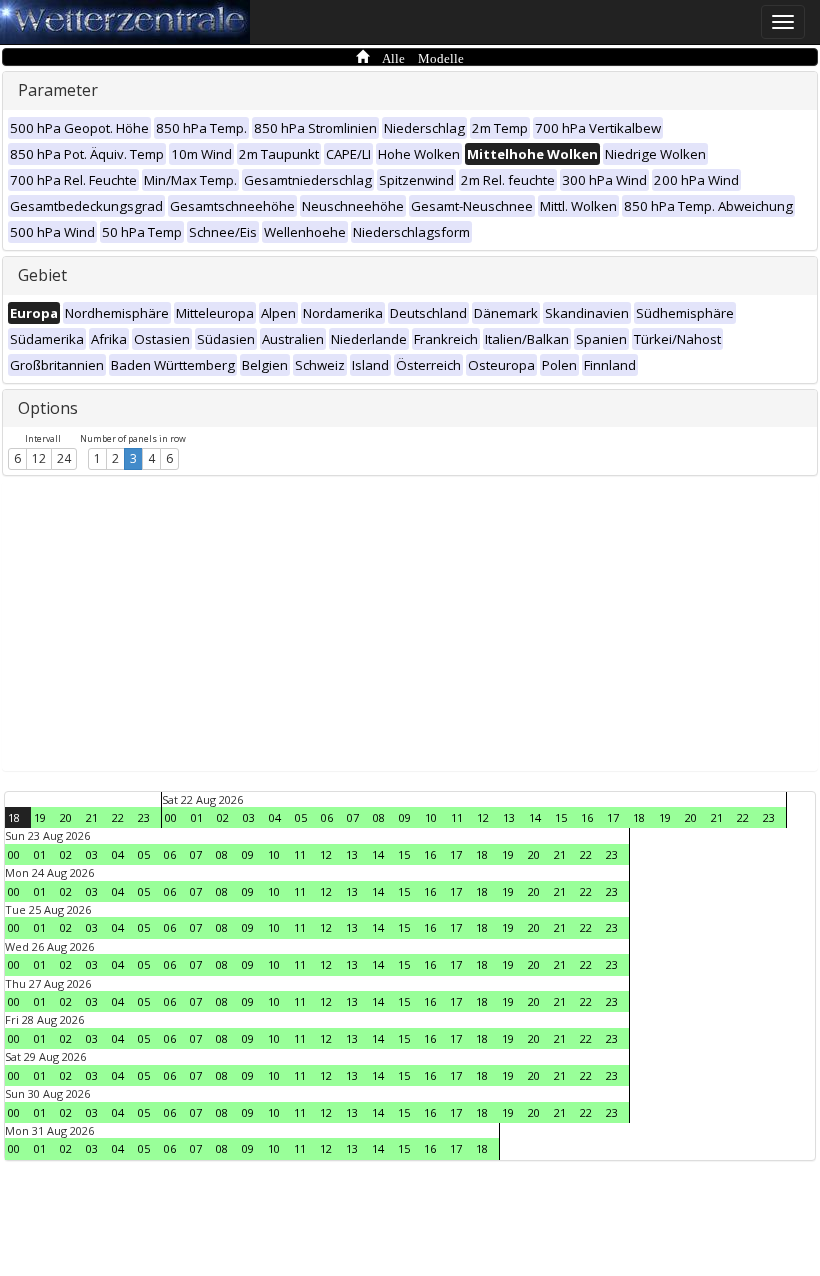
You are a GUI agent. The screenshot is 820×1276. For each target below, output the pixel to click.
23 (144, 817)
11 (457, 817)
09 (405, 817)
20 (66, 817)
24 (64, 458)
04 (275, 817)
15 (561, 817)
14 (535, 817)
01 (197, 817)
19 (40, 817)
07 (353, 817)
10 (431, 817)
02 (223, 817)
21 (92, 817)
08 (379, 817)
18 (14, 817)
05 (301, 817)
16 (587, 817)
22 (118, 817)
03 (249, 817)
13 (509, 817)
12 (39, 458)
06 (327, 817)
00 (171, 817)
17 (613, 817)
